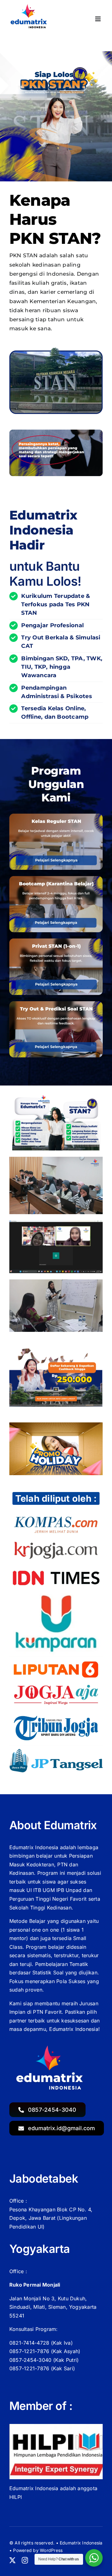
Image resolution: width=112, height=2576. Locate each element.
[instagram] (25, 2560)
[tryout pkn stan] (56, 1004)
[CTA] (56, 1350)
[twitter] (12, 2560)
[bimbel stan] (56, 879)
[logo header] (30, 6)
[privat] (56, 941)
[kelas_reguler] (56, 816)
